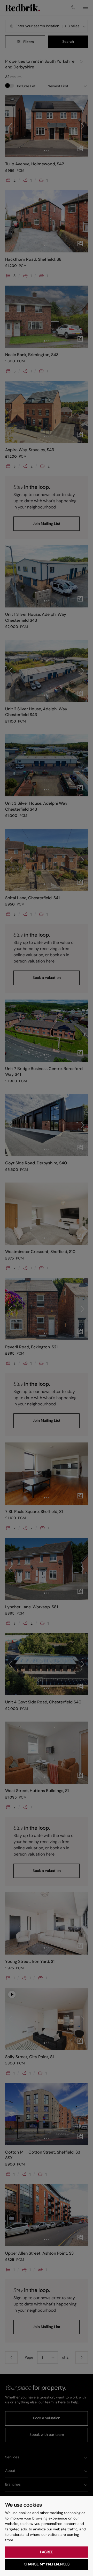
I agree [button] (47, 2552)
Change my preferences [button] (47, 2564)
